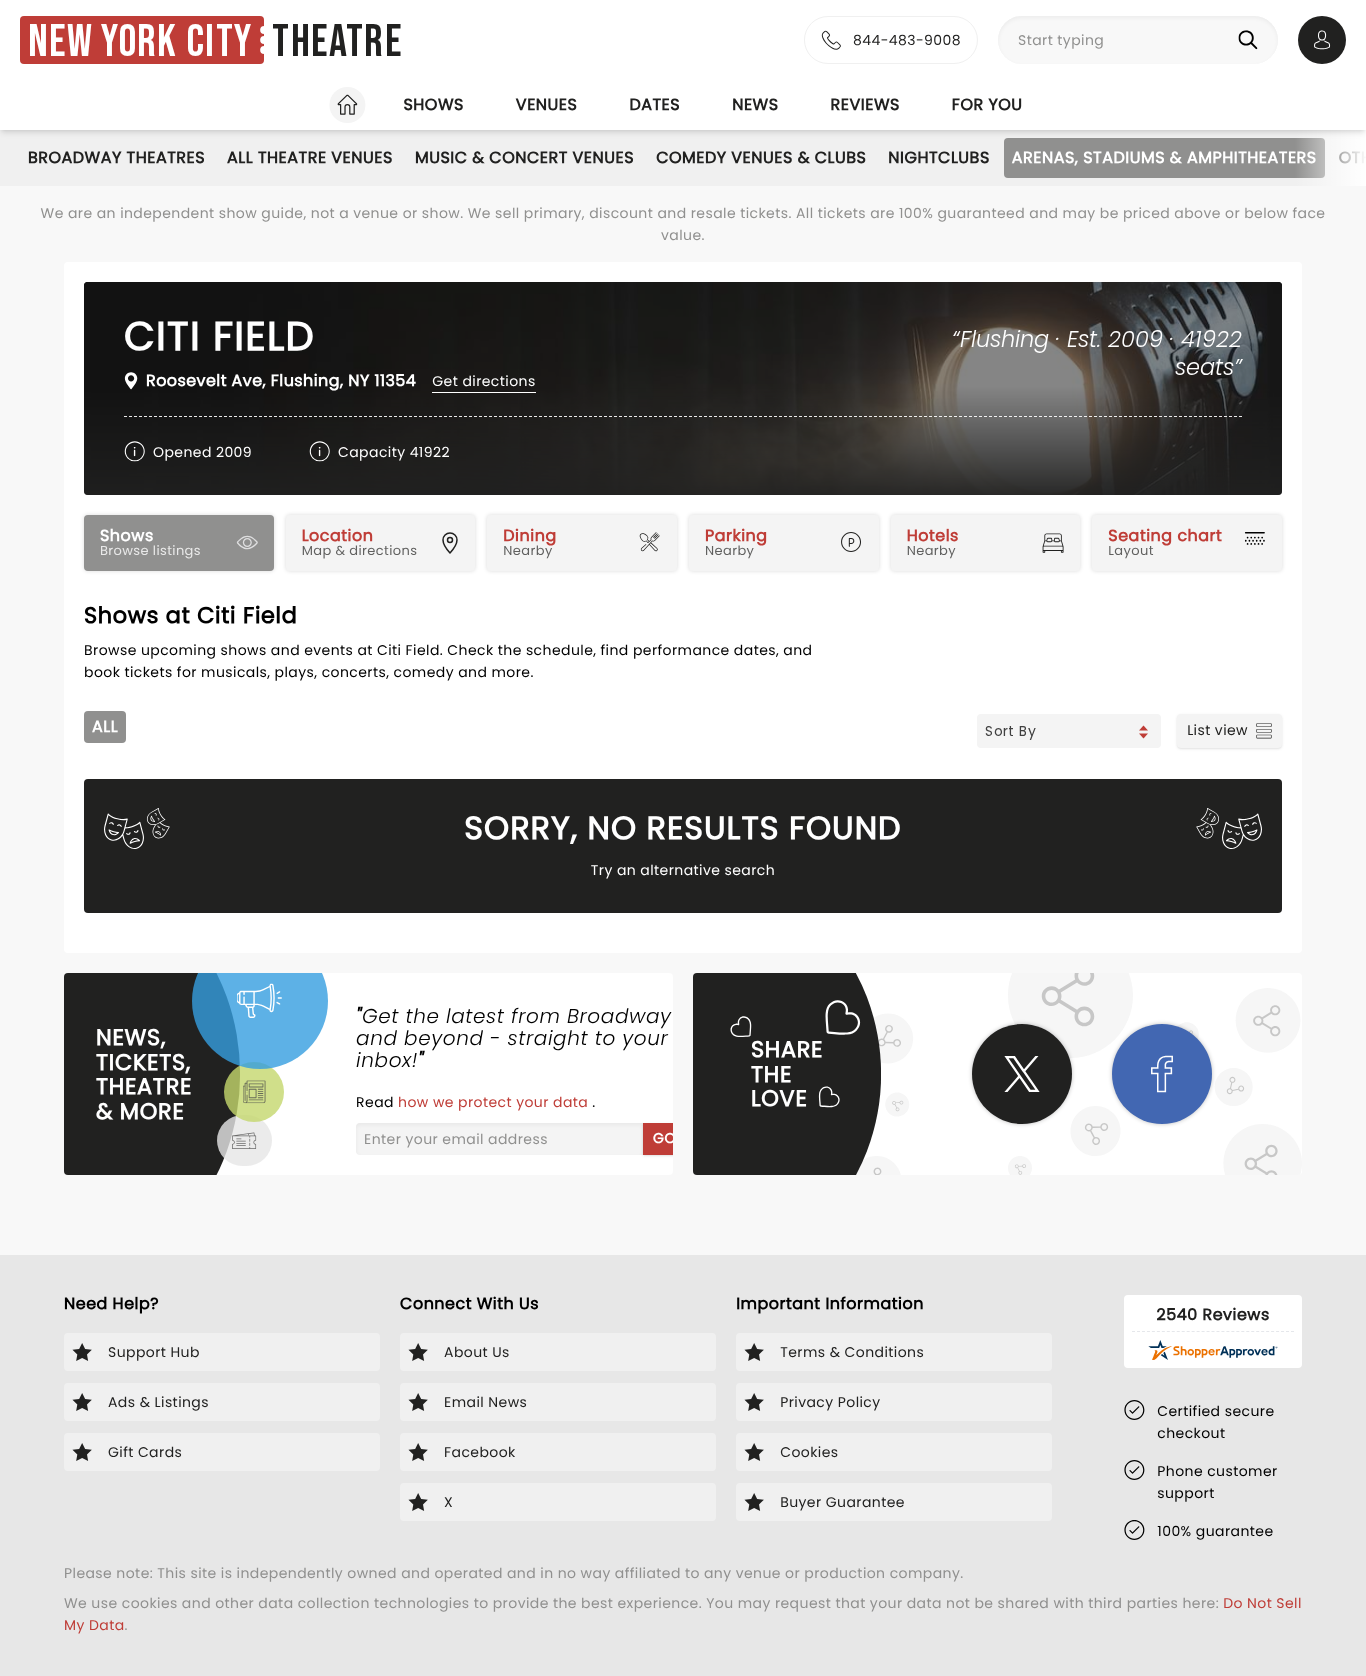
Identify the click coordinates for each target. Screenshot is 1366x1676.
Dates (654, 104)
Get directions (483, 381)
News (755, 104)
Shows (433, 104)
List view (1217, 730)
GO (664, 1138)
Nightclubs (938, 157)
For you (987, 104)
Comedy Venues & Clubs (761, 157)
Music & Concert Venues (524, 157)
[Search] (1252, 40)
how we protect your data (495, 1102)
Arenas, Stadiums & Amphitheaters (1164, 157)
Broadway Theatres (116, 157)
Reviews (865, 104)
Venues (547, 104)
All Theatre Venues (310, 157)
